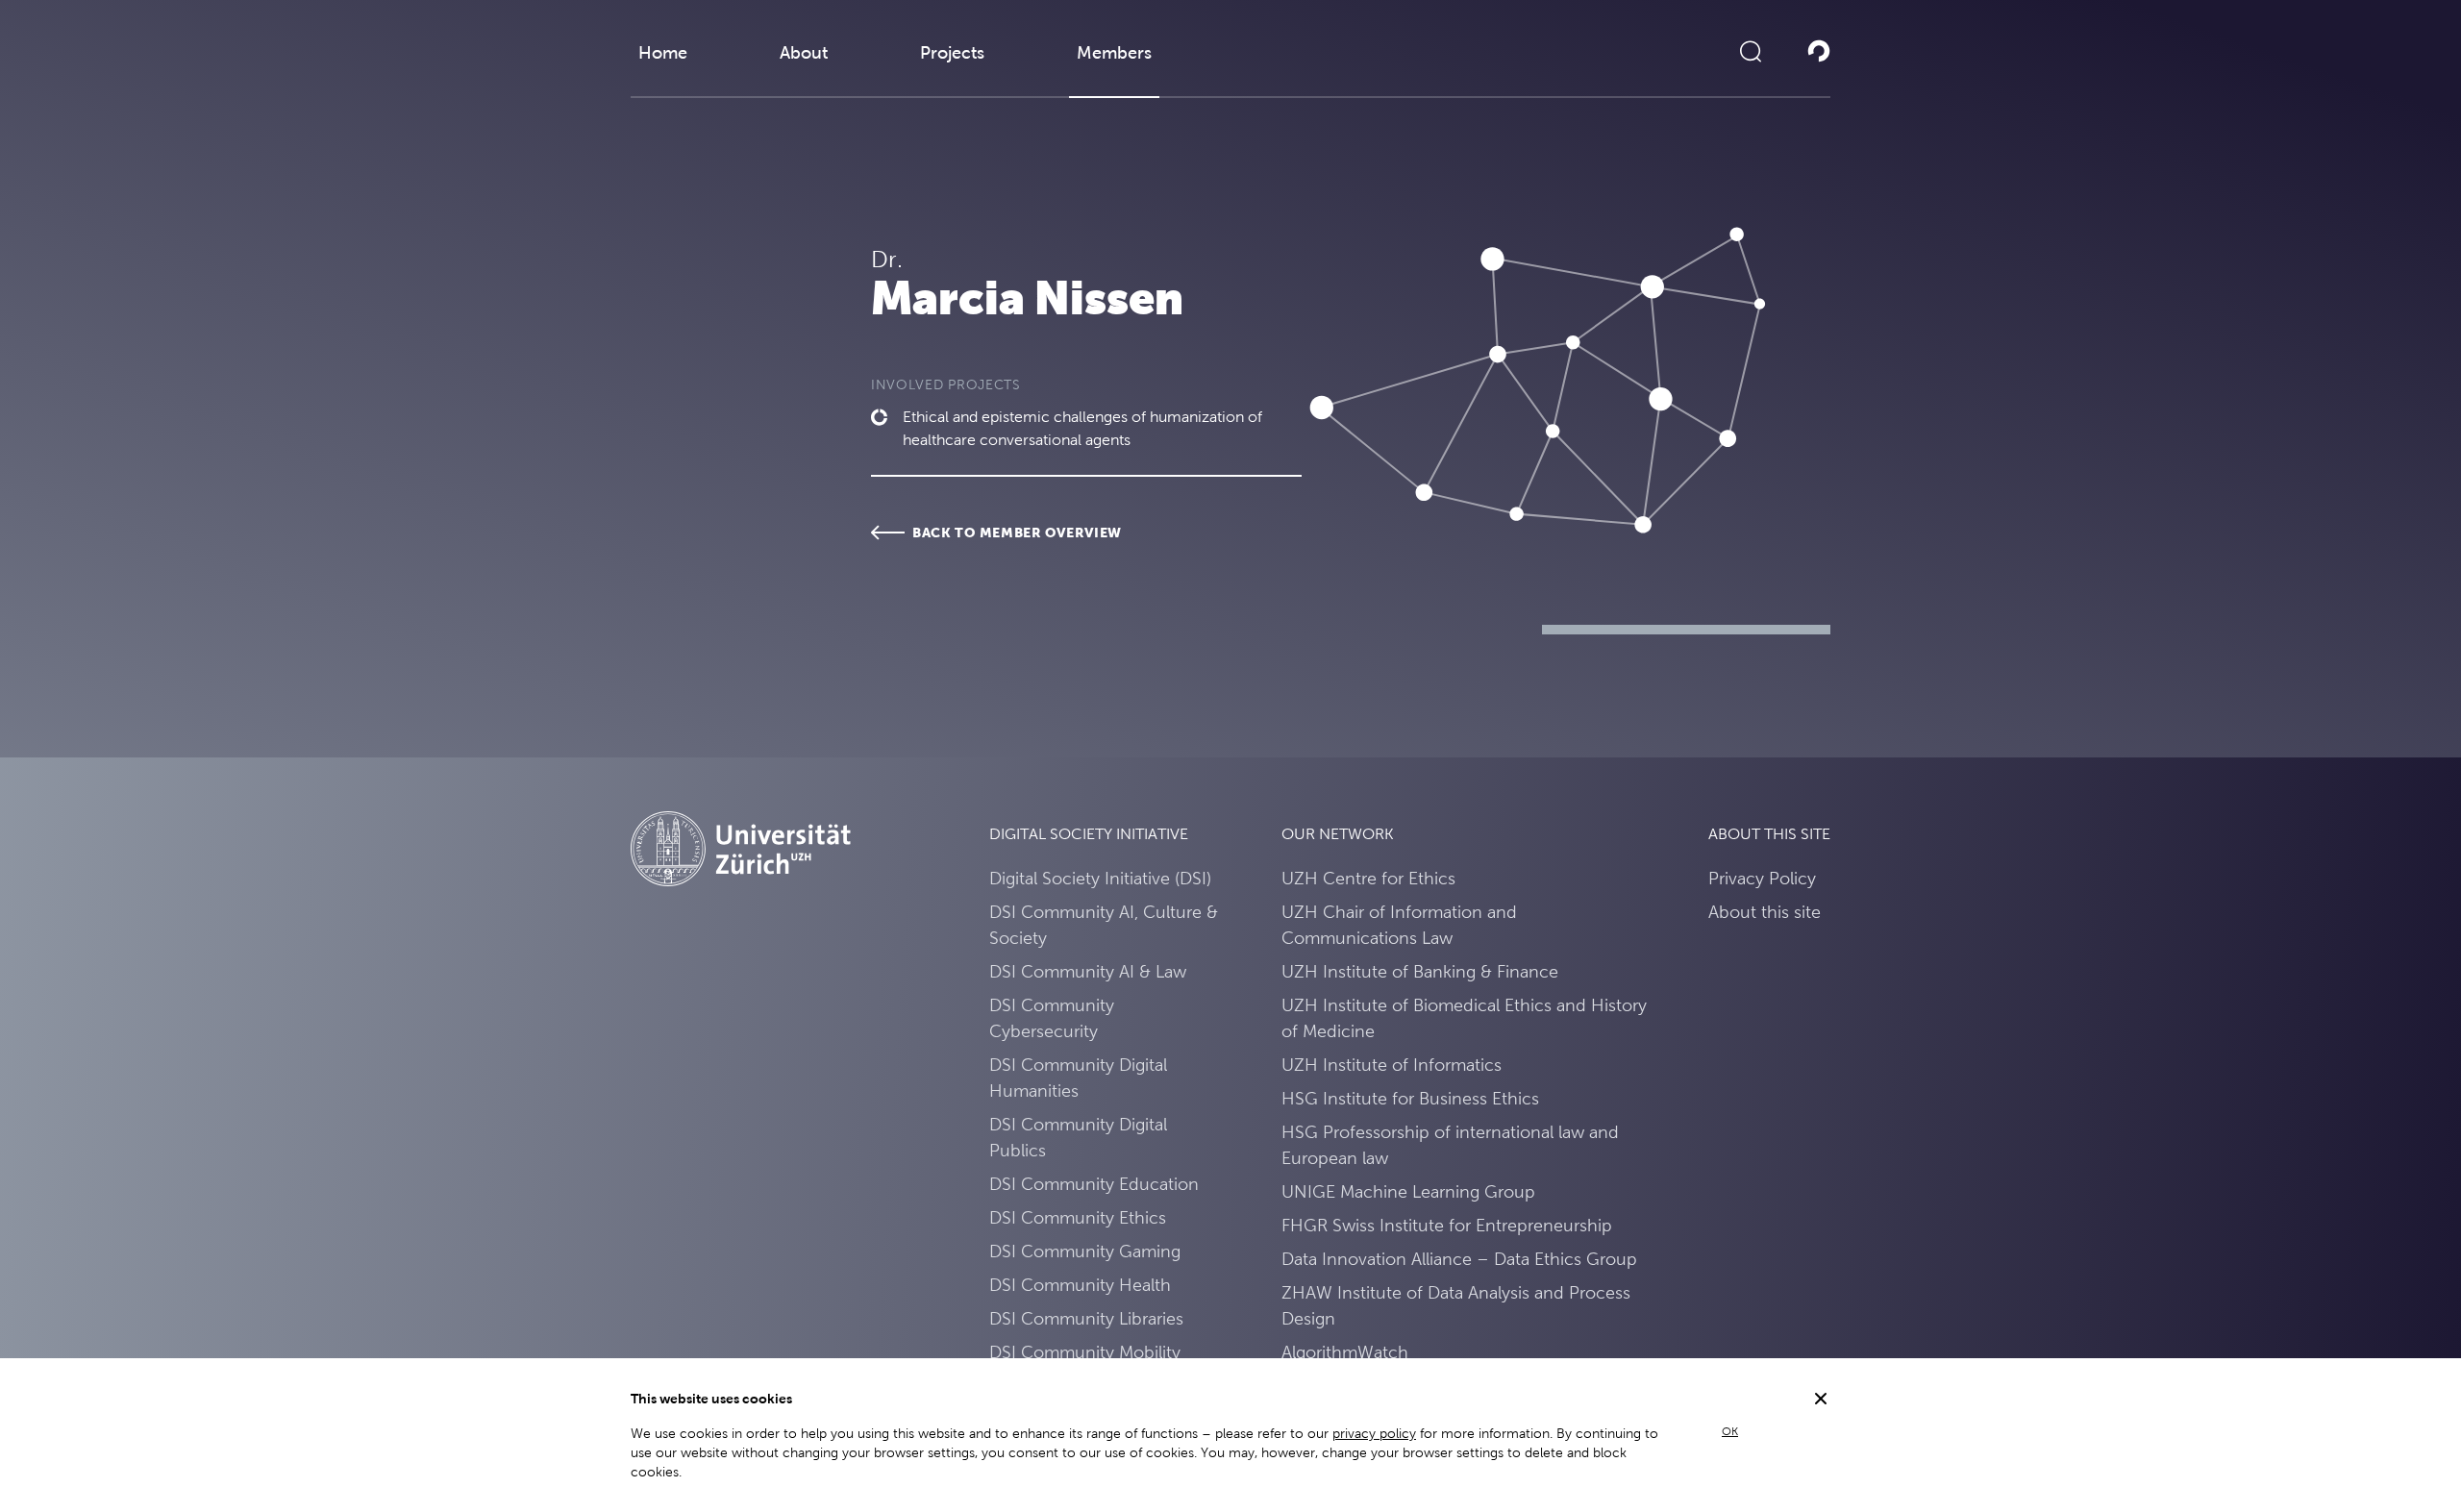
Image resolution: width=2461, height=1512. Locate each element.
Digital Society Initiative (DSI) (1100, 878)
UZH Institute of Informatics (1392, 1065)
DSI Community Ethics (1078, 1217)
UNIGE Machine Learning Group (1408, 1191)
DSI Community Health (1080, 1285)
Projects (952, 52)
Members (1114, 52)
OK (1730, 1431)
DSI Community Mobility (1085, 1352)
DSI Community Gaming (1085, 1251)
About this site (1765, 912)
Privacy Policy (1762, 878)
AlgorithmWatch (1345, 1352)
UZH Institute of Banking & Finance (1420, 971)
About (804, 52)
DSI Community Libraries (1086, 1318)
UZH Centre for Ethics (1368, 878)
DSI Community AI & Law (1088, 971)
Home (663, 52)
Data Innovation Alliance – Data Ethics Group (1459, 1259)
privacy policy (1374, 1433)
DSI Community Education (1094, 1184)
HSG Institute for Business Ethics (1410, 1098)
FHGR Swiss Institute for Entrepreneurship (1447, 1225)
